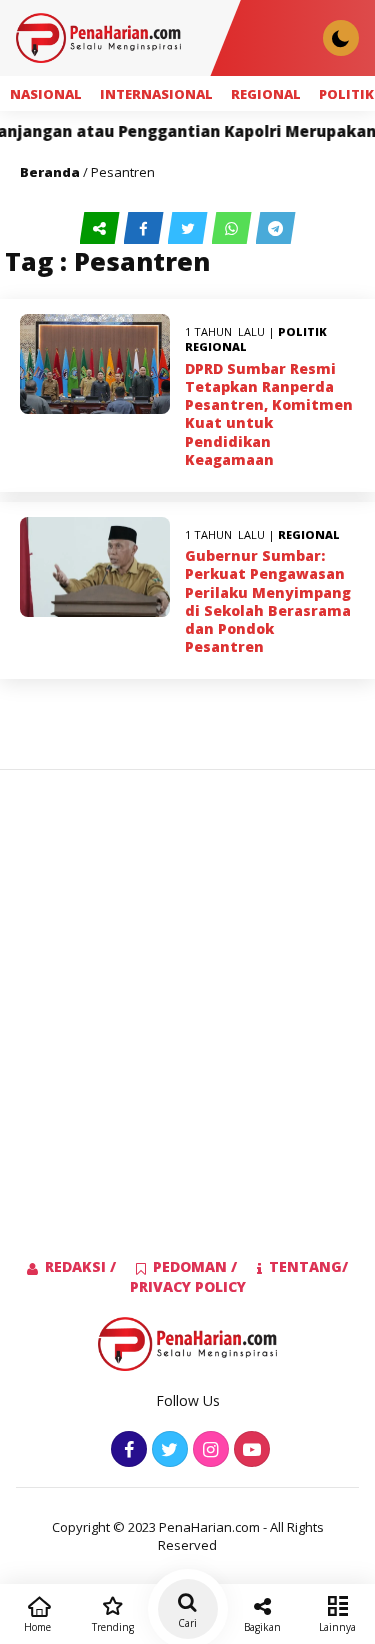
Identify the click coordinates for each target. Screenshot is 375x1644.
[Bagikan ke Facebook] (146, 228)
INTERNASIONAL (156, 94)
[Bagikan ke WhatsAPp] (234, 228)
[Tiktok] (249, 1450)
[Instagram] (208, 1450)
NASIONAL (46, 94)
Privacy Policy (188, 1286)
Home (37, 1627)
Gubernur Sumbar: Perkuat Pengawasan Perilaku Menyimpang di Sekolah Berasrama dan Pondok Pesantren (268, 601)
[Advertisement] (187, 981)
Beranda (50, 172)
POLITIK (302, 331)
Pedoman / (195, 1266)
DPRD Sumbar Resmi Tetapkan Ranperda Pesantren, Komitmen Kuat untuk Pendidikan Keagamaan (269, 414)
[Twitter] (167, 1450)
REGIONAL (266, 94)
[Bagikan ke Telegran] (276, 228)
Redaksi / (80, 1266)
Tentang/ (308, 1266)
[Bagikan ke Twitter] (190, 228)
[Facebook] (126, 1450)
